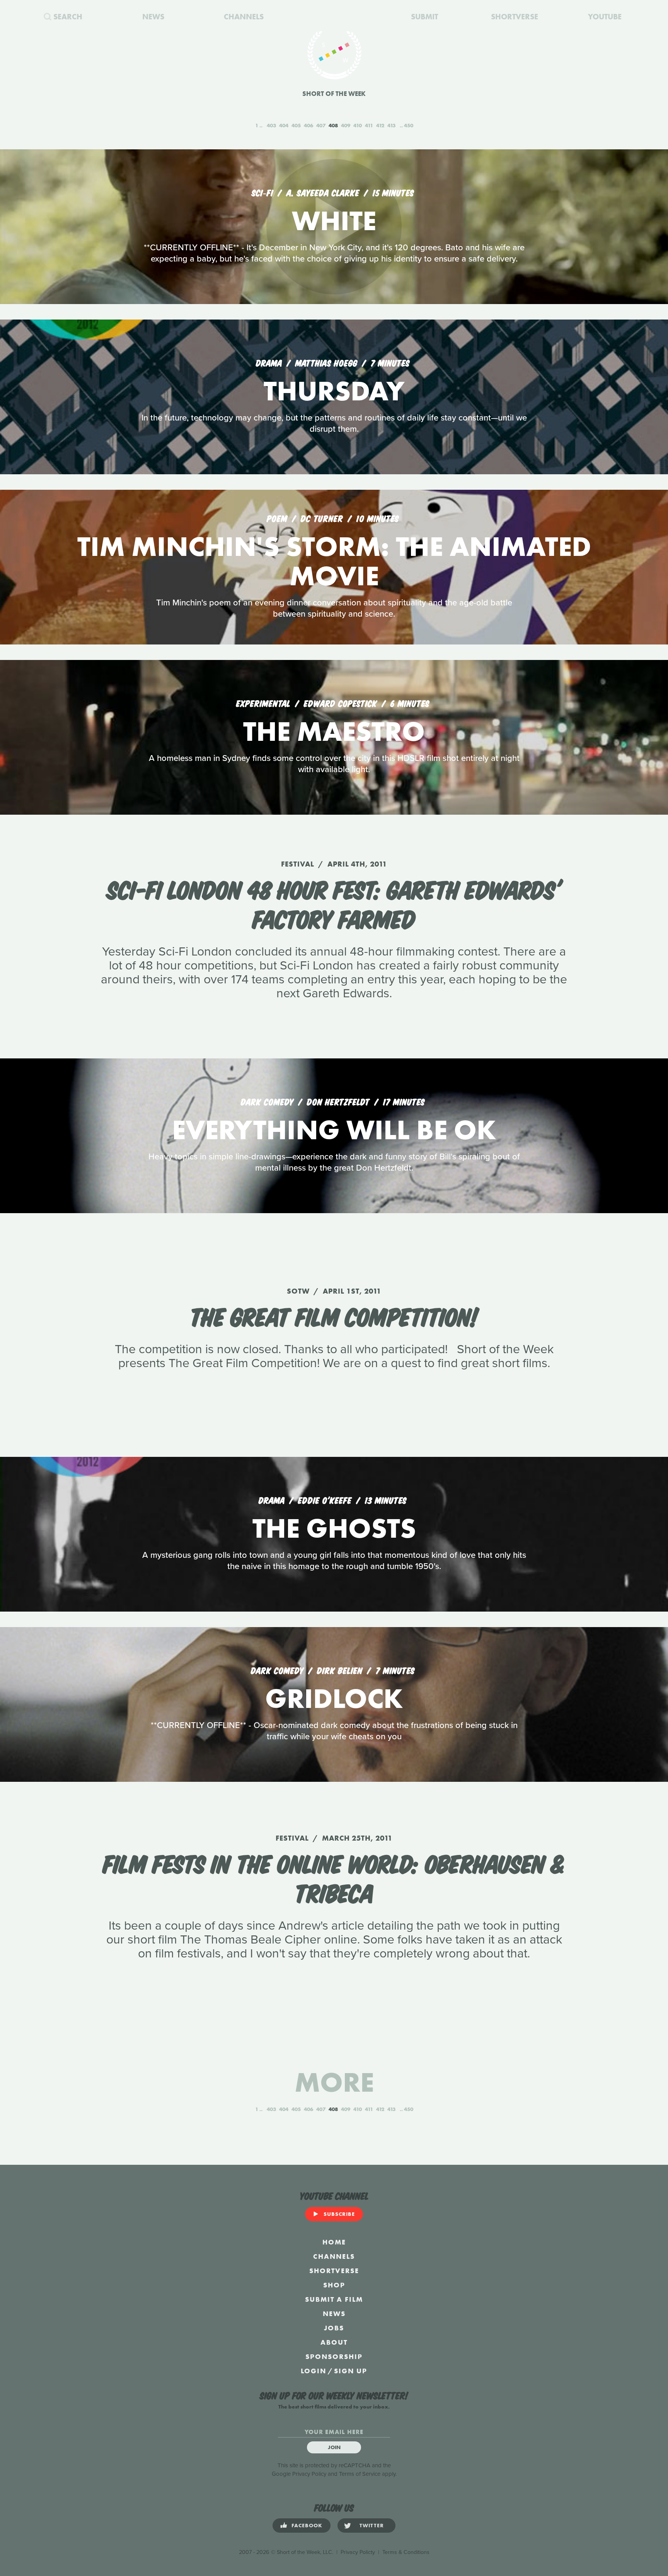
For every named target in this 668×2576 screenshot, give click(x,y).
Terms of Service (360, 2474)
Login (314, 2371)
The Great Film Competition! (334, 1315)
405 (296, 125)
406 (308, 125)
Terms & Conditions (406, 2552)
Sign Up (351, 2371)
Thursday (334, 391)
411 (369, 125)
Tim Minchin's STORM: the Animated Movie (334, 561)
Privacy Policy (309, 2474)
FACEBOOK (307, 2525)
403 (271, 125)
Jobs (334, 2328)
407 (321, 125)
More (334, 2082)
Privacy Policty (358, 2552)
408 (333, 125)
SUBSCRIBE (339, 2214)
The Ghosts (334, 1528)
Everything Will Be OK (334, 1130)
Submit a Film (334, 2299)
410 (358, 125)
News (334, 2314)
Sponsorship (334, 2356)
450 (409, 125)
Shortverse (334, 2271)
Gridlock (334, 1698)
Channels (334, 2256)
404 (284, 125)
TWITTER (372, 2525)
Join (334, 2447)
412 (380, 125)
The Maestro (334, 731)
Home (334, 2242)
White (334, 221)
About (334, 2342)
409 (346, 125)
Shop (334, 2285)
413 (391, 125)
